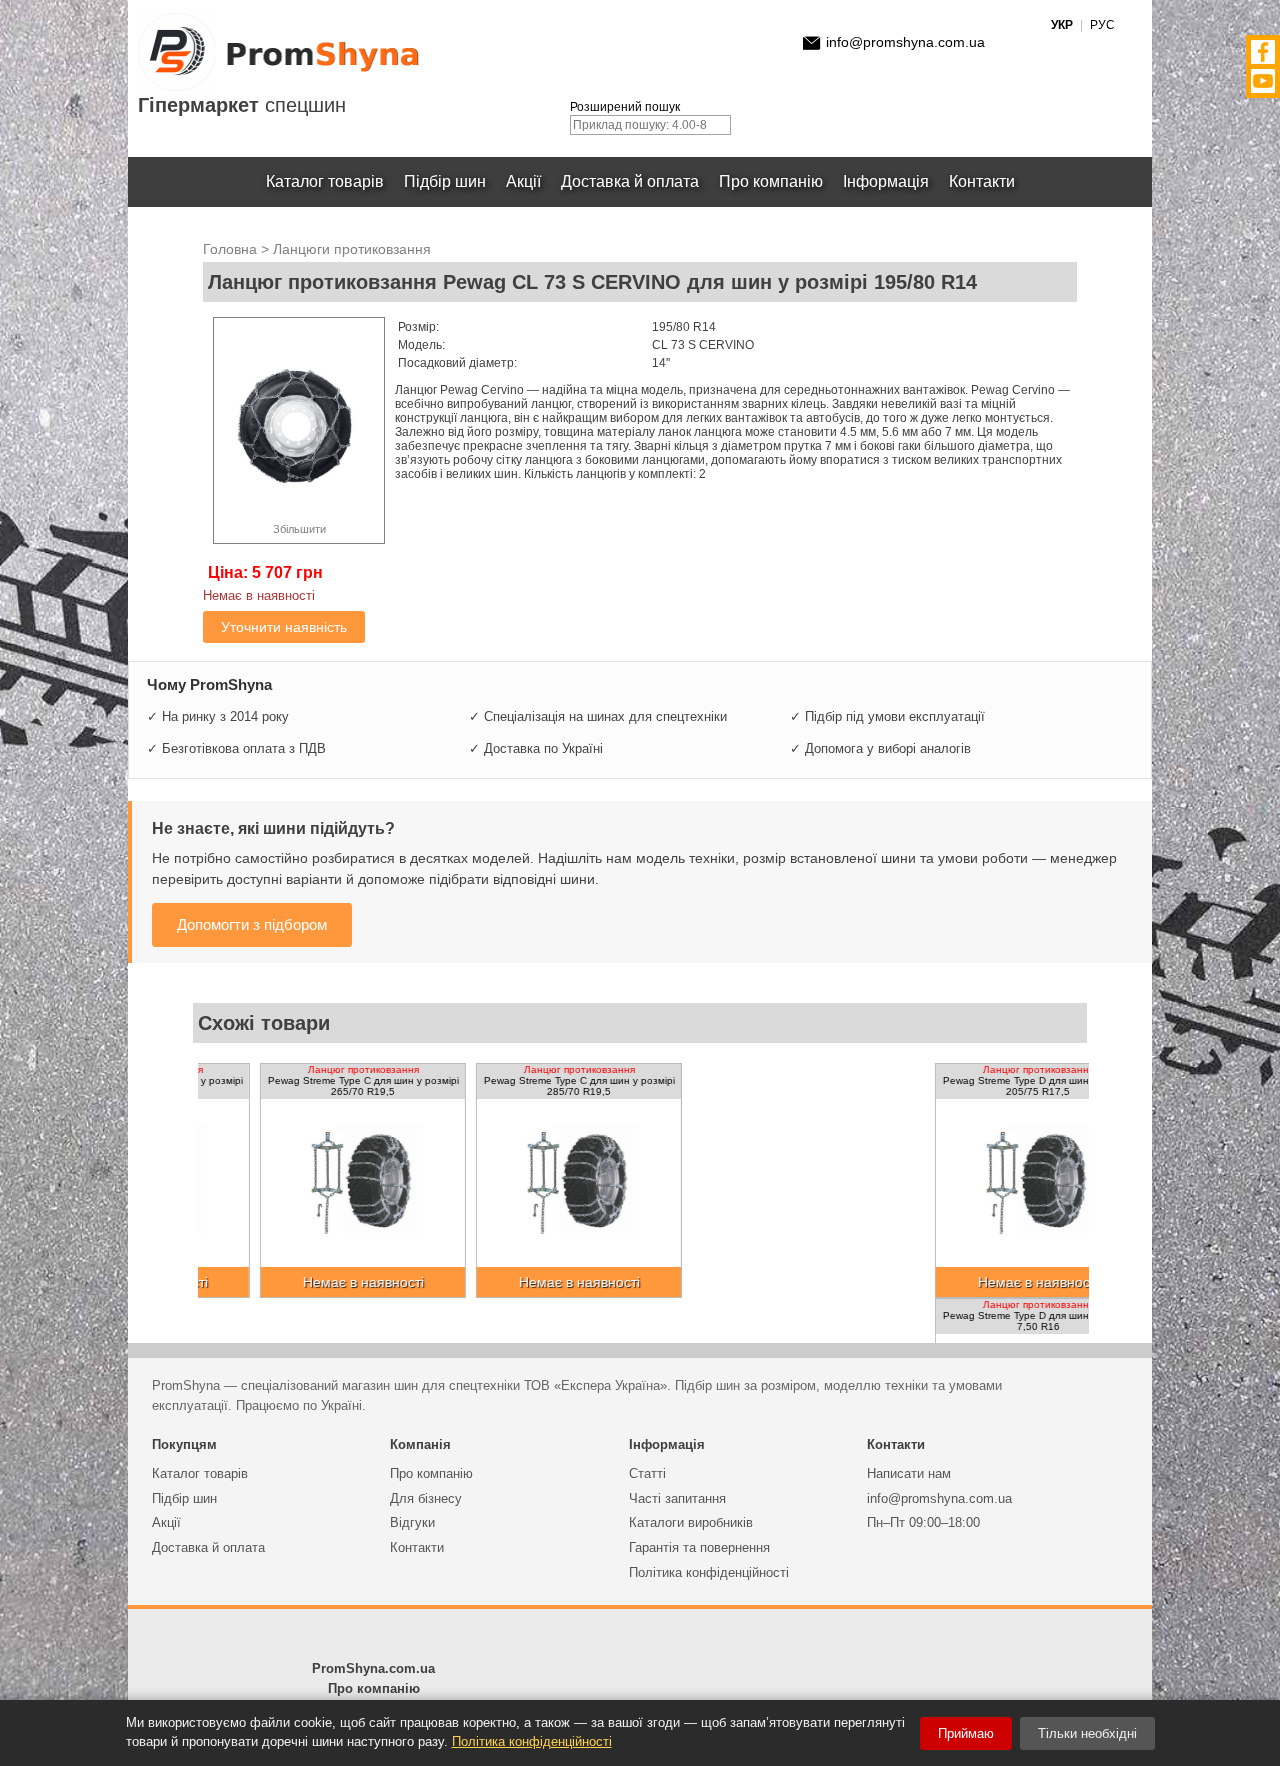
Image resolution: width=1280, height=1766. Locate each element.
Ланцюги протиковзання (352, 249)
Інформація (886, 181)
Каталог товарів (325, 181)
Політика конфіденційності (709, 1572)
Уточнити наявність (284, 627)
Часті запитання (677, 1498)
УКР (1062, 25)
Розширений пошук (625, 107)
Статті (647, 1473)
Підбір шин (445, 181)
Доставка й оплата (630, 181)
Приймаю (966, 1733)
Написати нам (909, 1473)
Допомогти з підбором (252, 924)
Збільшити (299, 529)
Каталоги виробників (691, 1522)
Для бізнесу (426, 1498)
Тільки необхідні (1087, 1733)
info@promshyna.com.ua (905, 42)
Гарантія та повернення (699, 1547)
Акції (523, 181)
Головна (230, 249)
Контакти (982, 181)
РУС (1102, 25)
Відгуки (412, 1522)
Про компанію (771, 181)
